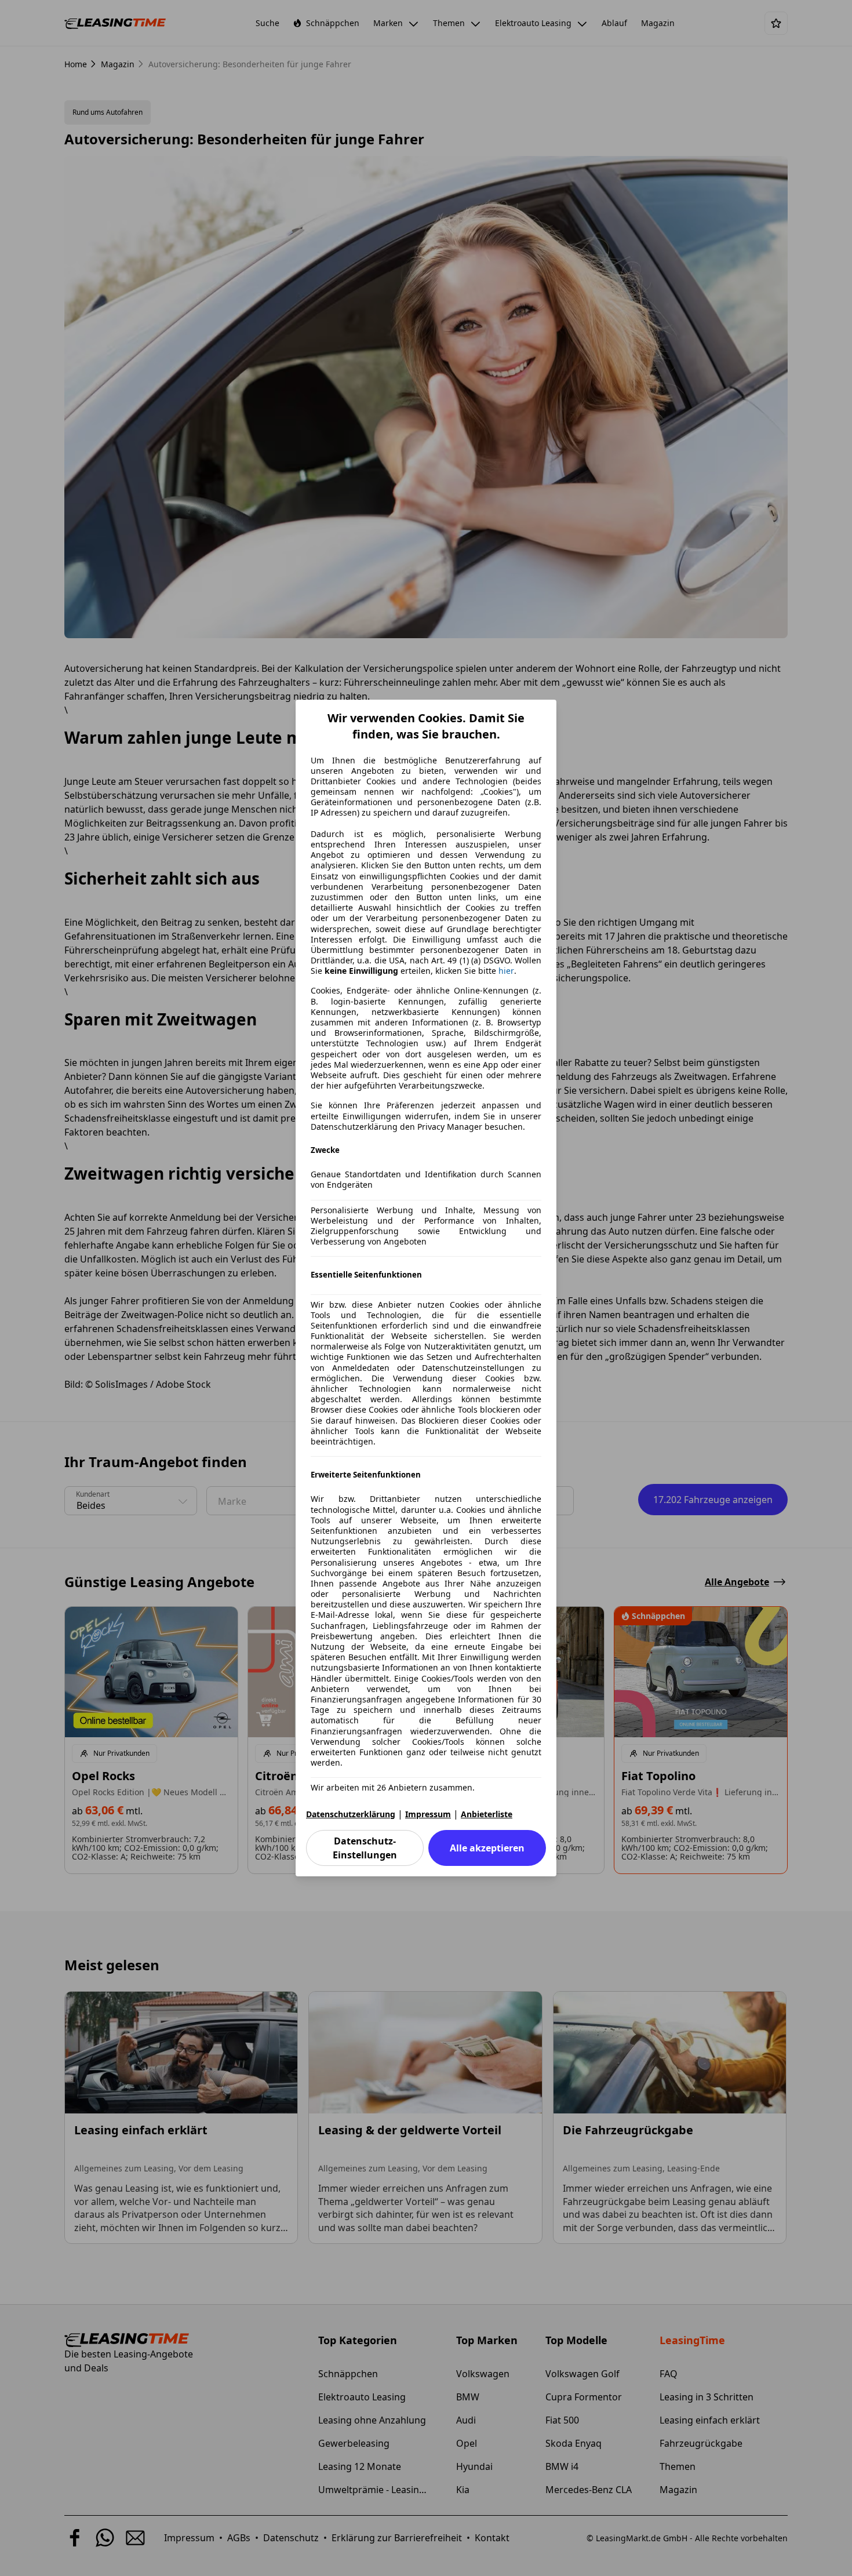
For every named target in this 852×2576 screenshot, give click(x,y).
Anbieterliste (487, 1814)
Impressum (428, 1814)
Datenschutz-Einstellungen (365, 1848)
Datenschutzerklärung (351, 1814)
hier (506, 971)
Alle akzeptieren (487, 1848)
